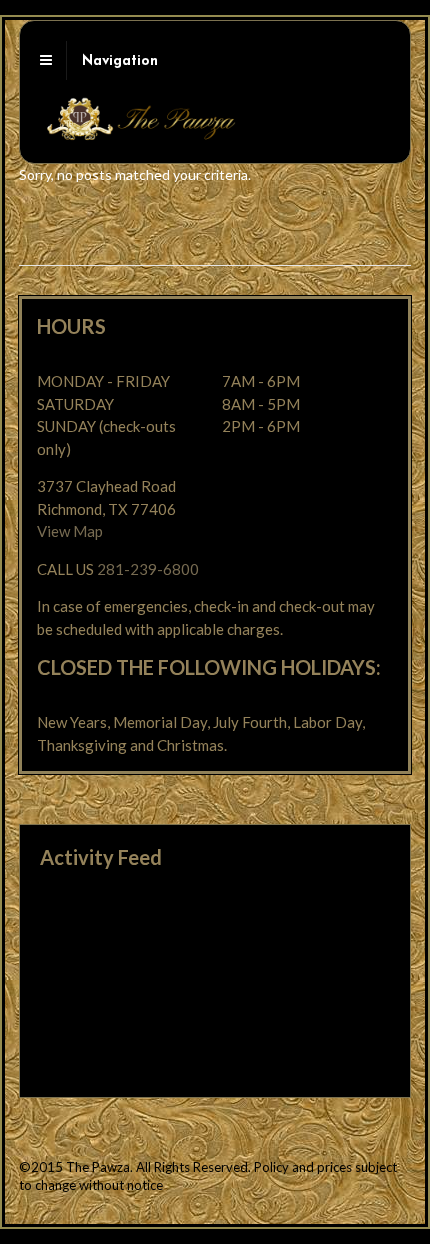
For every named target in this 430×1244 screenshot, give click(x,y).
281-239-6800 (148, 569)
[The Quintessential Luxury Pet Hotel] (140, 132)
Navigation (120, 61)
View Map (70, 531)
